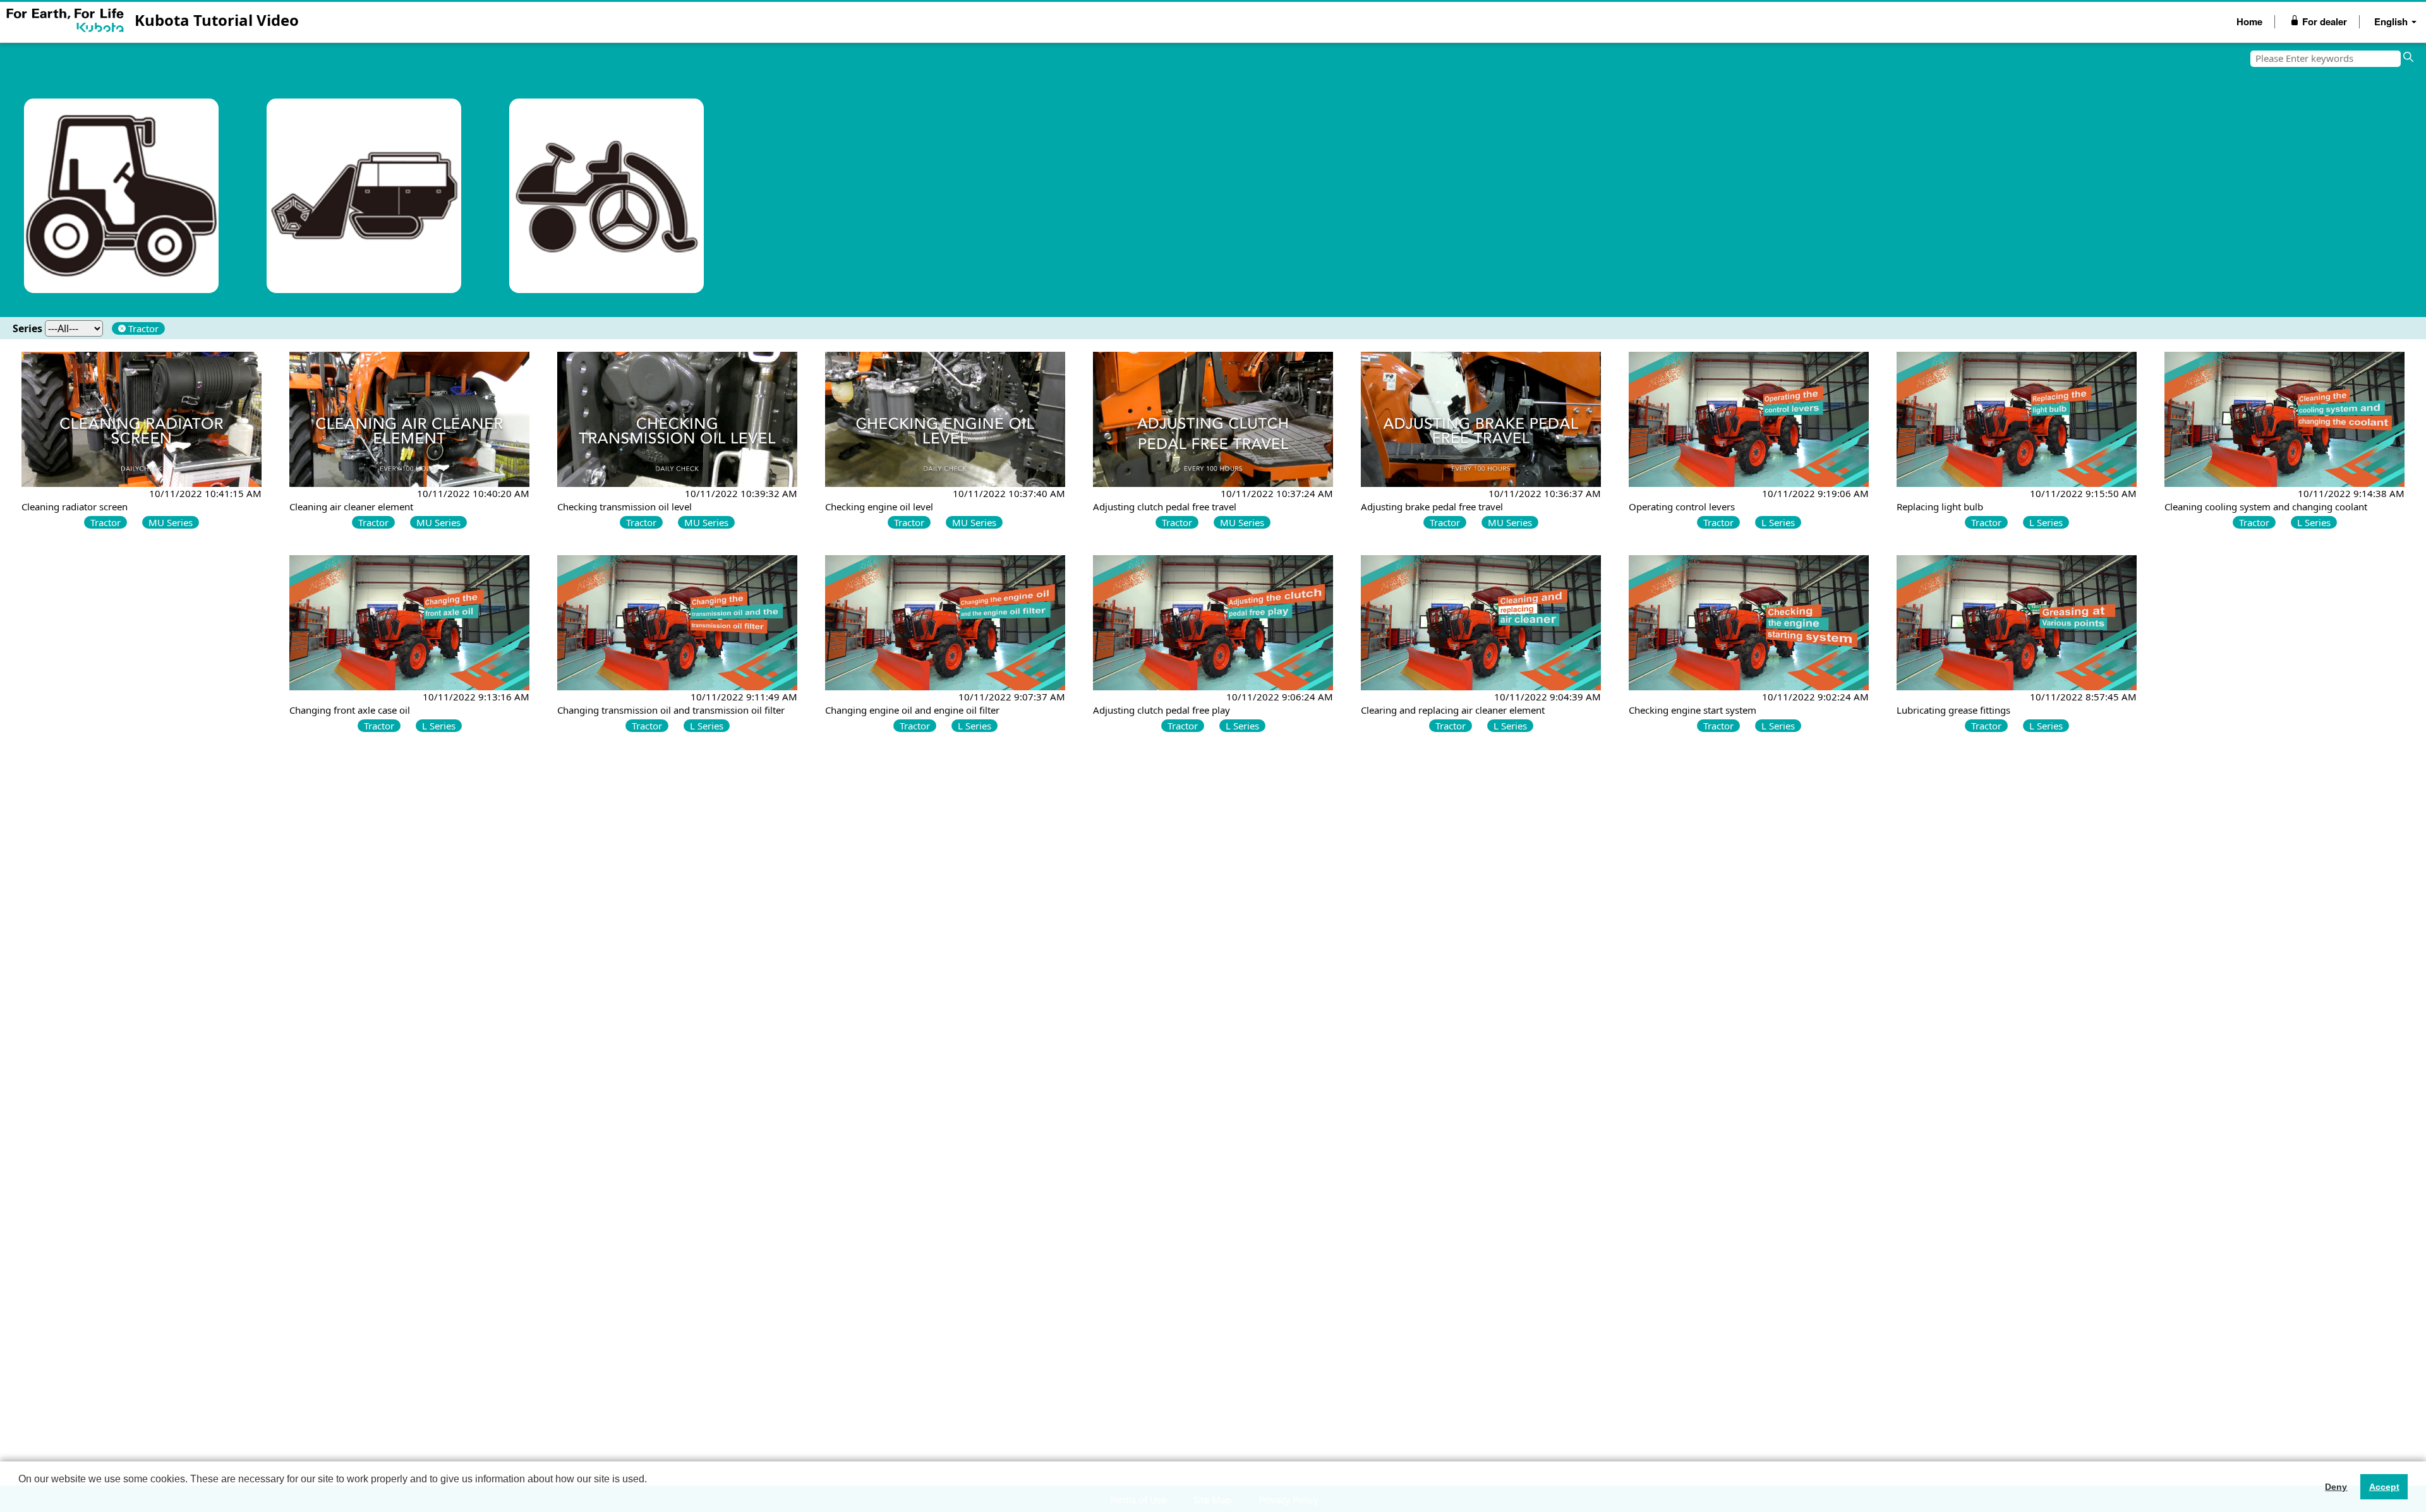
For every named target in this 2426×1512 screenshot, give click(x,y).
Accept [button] (2384, 1487)
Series (27, 328)
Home (2249, 21)
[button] (20, 1496)
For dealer (2323, 21)
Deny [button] (2336, 1487)
